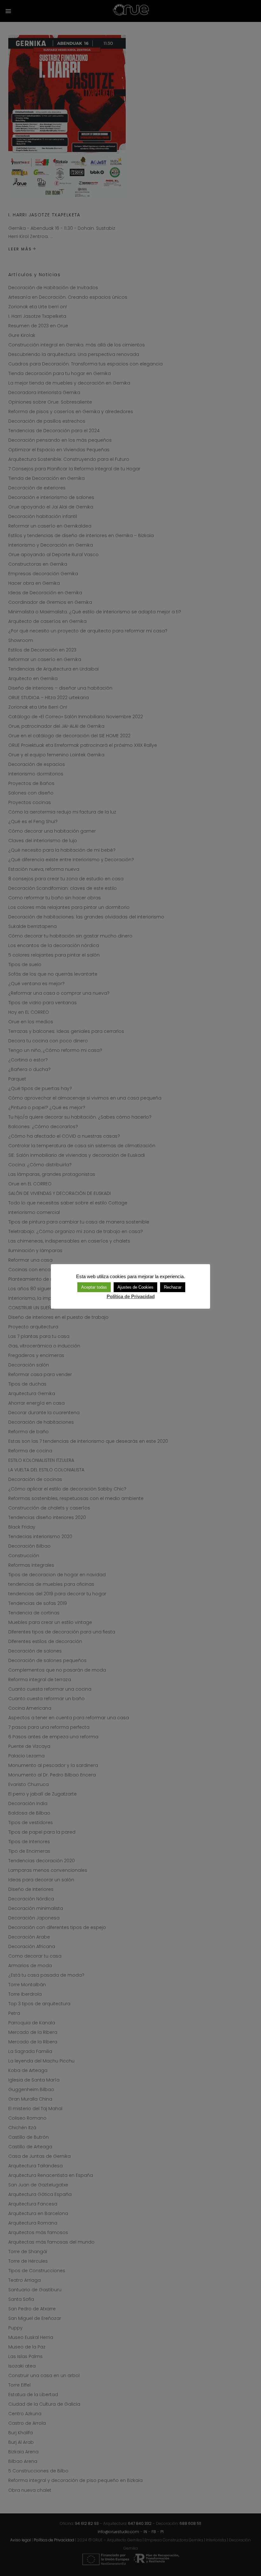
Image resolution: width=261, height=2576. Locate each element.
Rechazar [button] (173, 1287)
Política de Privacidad (131, 1296)
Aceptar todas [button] (94, 1287)
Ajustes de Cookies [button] (135, 1287)
